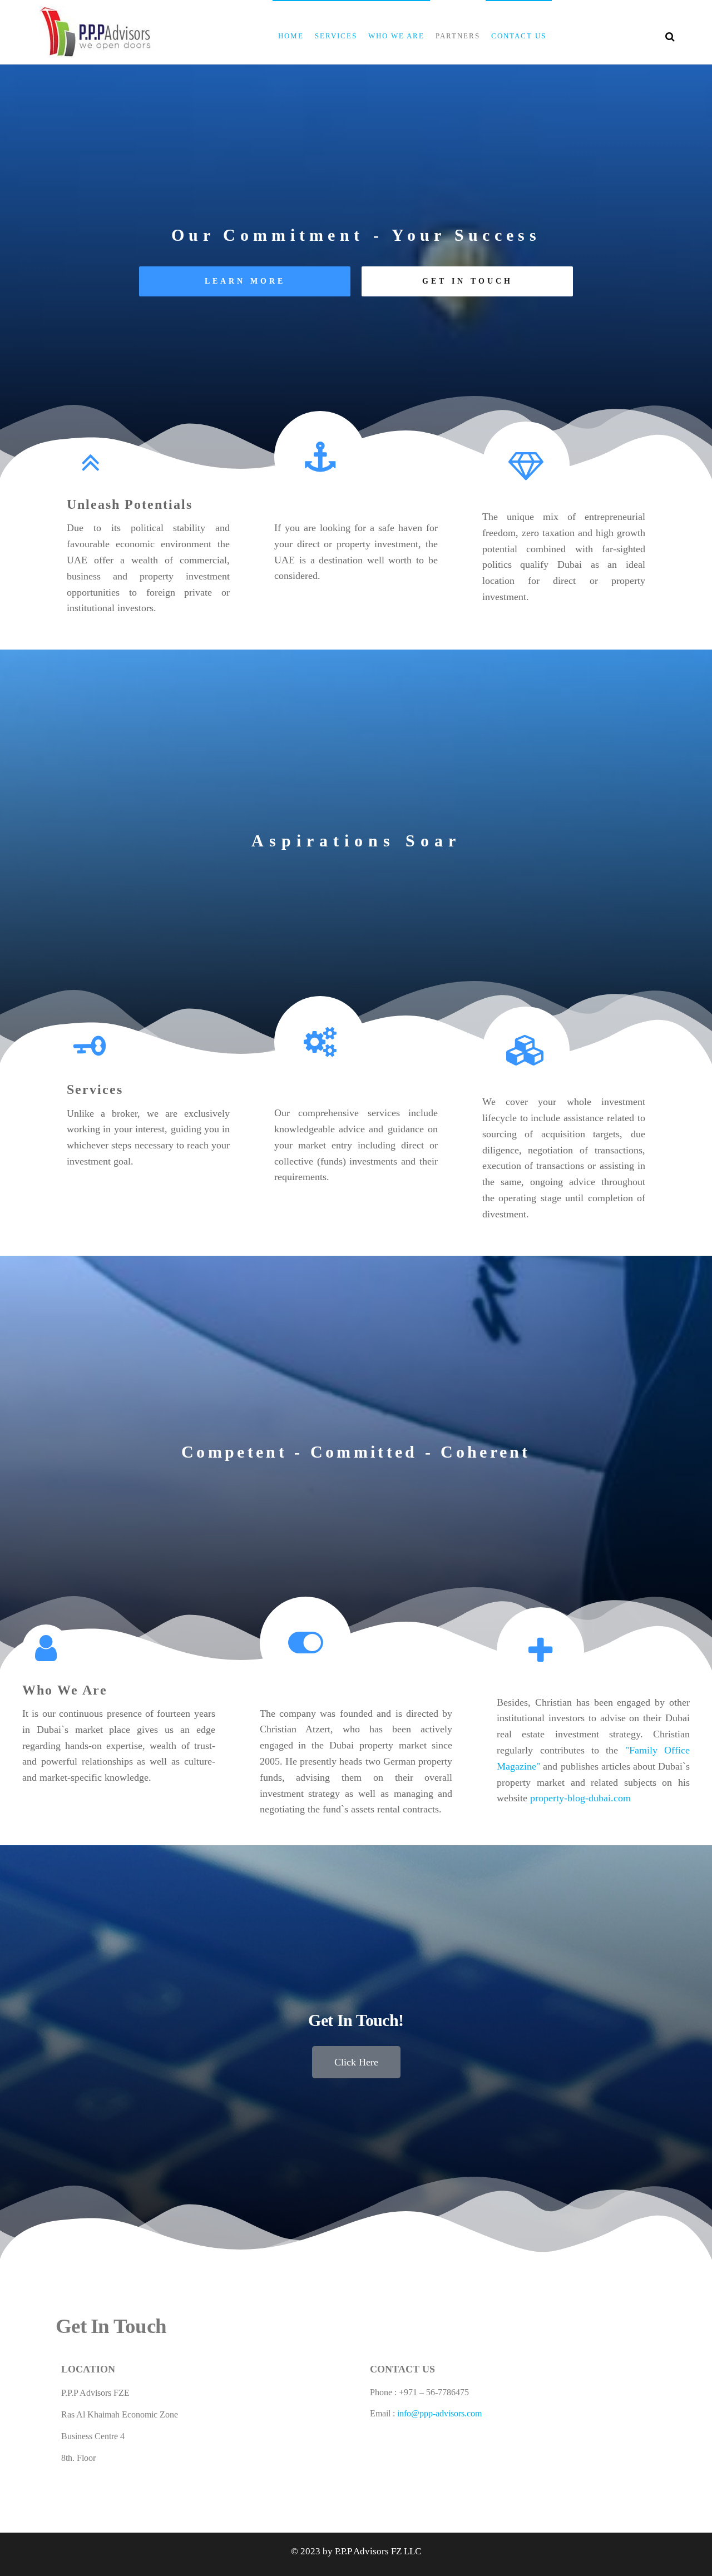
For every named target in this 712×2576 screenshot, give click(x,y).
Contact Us (519, 36)
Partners (458, 36)
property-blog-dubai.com (580, 1798)
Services (336, 36)
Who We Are (396, 36)
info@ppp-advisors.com (439, 2413)
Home (291, 36)
